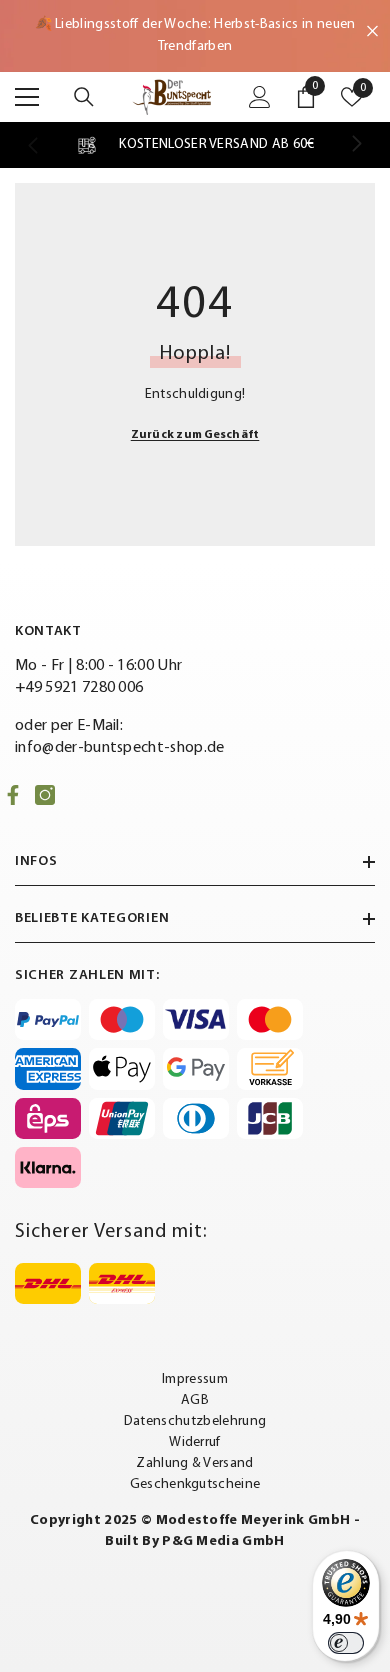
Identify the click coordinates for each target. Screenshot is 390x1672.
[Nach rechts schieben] (356, 145)
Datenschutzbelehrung (195, 1421)
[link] (194, 145)
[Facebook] (13, 795)
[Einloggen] (260, 97)
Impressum (195, 1379)
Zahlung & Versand (194, 1463)
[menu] (27, 97)
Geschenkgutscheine (195, 1484)
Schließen (372, 31)
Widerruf (195, 1442)
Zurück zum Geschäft (195, 435)
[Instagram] (45, 795)
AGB (195, 1400)
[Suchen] (84, 97)
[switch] (346, 1643)
